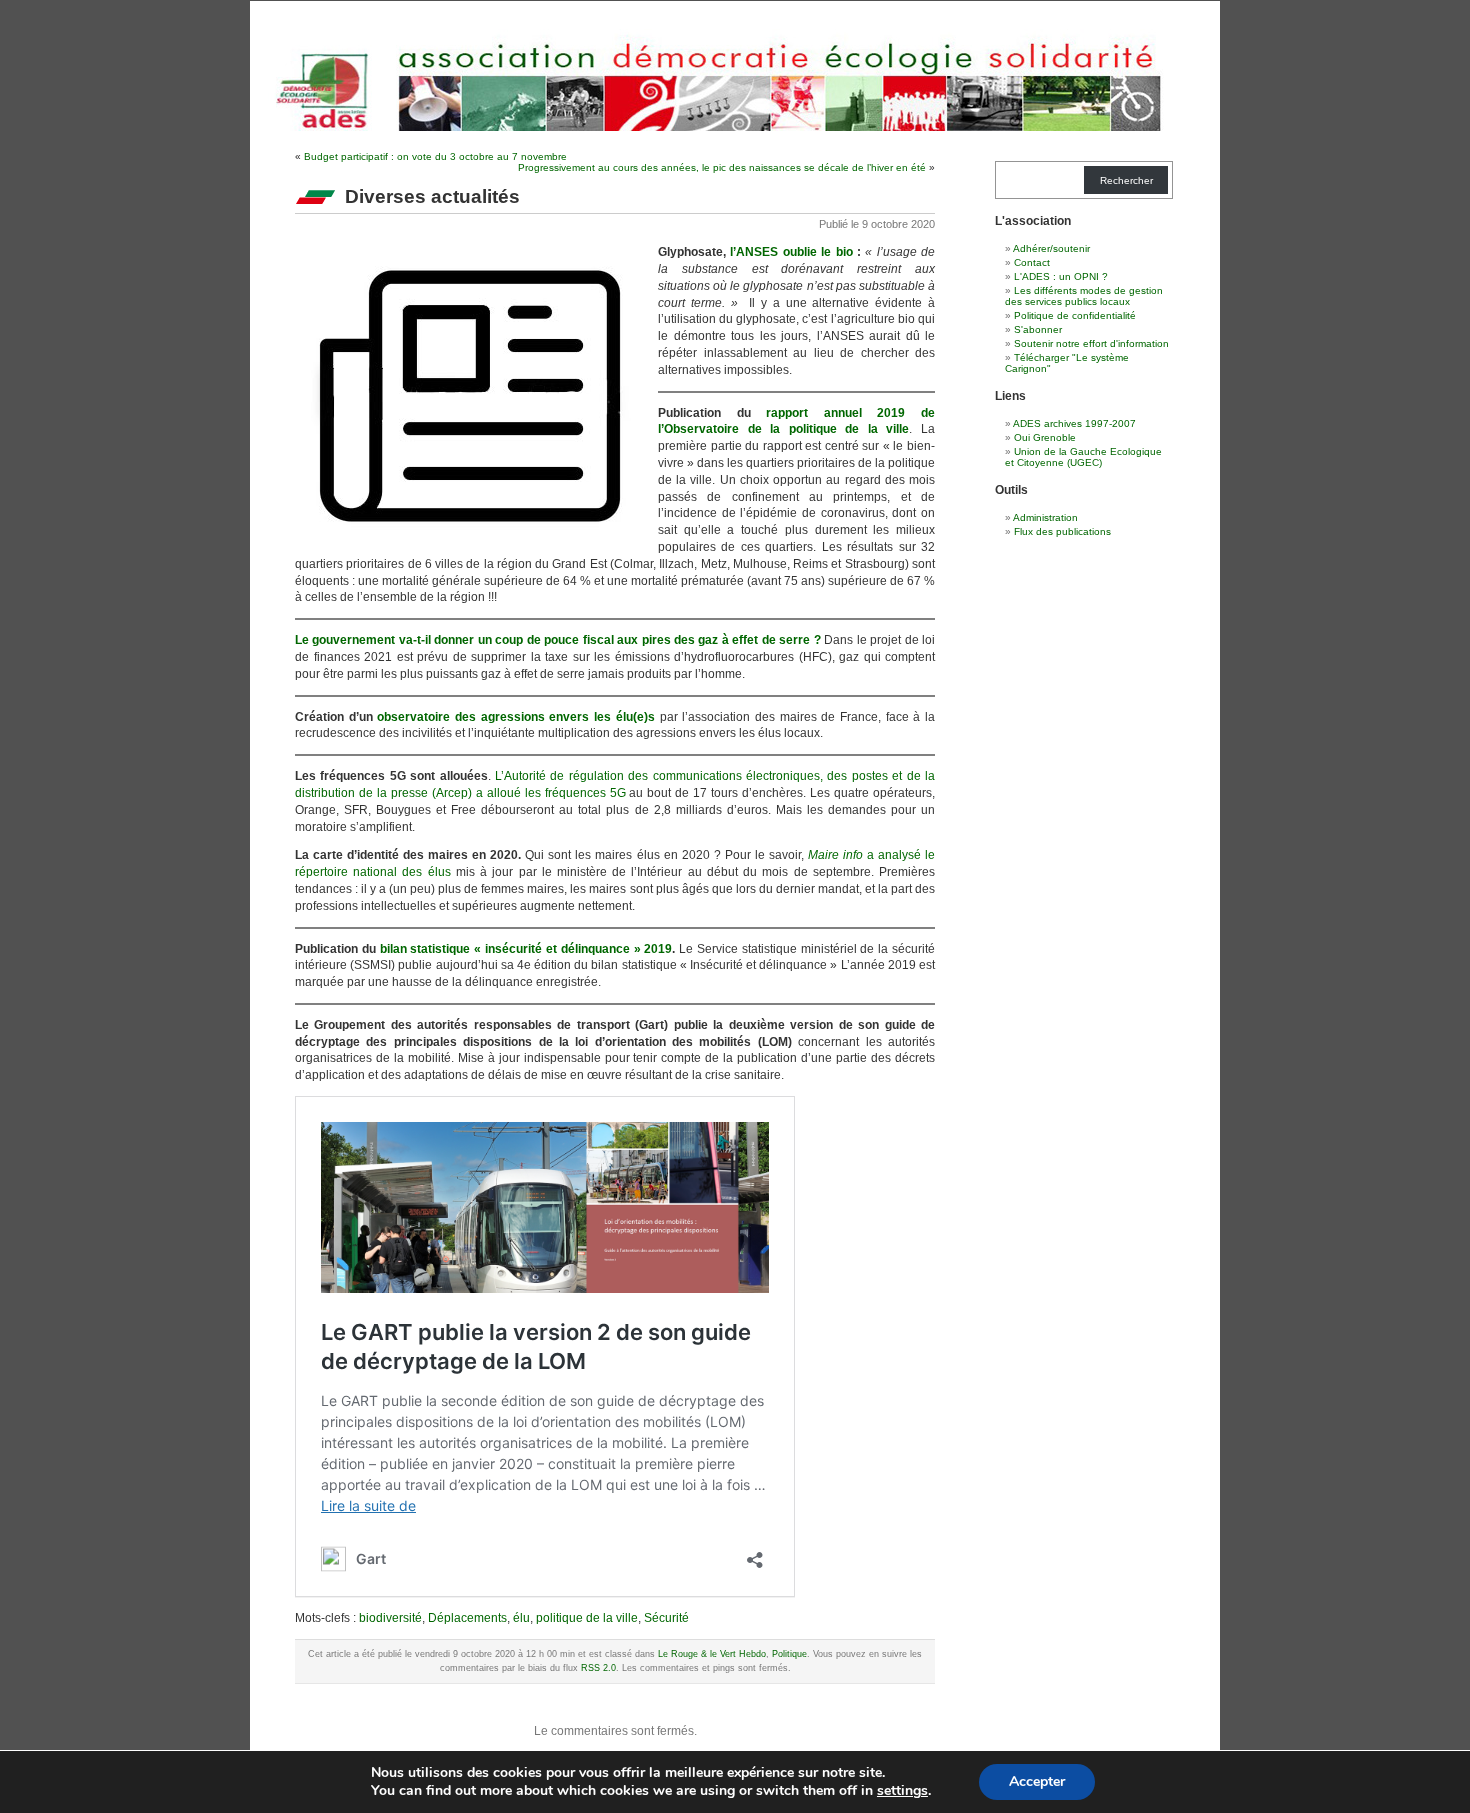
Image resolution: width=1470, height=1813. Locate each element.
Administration (1045, 517)
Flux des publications (1062, 531)
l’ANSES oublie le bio (791, 252)
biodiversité (390, 1618)
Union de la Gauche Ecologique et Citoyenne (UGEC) (1083, 457)
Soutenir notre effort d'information (1091, 343)
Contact (1032, 262)
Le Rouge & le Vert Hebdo (712, 1654)
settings (902, 1791)
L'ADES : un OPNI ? (1061, 276)
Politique (789, 1654)
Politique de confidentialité (1075, 315)
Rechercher (1126, 180)
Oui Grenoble (1045, 437)
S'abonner (1038, 329)
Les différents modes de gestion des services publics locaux (1084, 296)
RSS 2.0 (598, 1668)
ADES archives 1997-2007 (1074, 423)
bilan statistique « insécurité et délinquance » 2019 (526, 949)
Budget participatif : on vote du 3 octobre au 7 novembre (435, 156)
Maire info (835, 855)
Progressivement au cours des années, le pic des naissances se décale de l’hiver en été (722, 167)
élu (521, 1618)
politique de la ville (587, 1618)
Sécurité (666, 1618)
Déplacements (467, 1618)
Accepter (1037, 1781)
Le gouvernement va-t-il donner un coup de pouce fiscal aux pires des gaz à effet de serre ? (558, 640)
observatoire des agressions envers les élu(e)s (515, 717)
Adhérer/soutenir (1051, 248)
